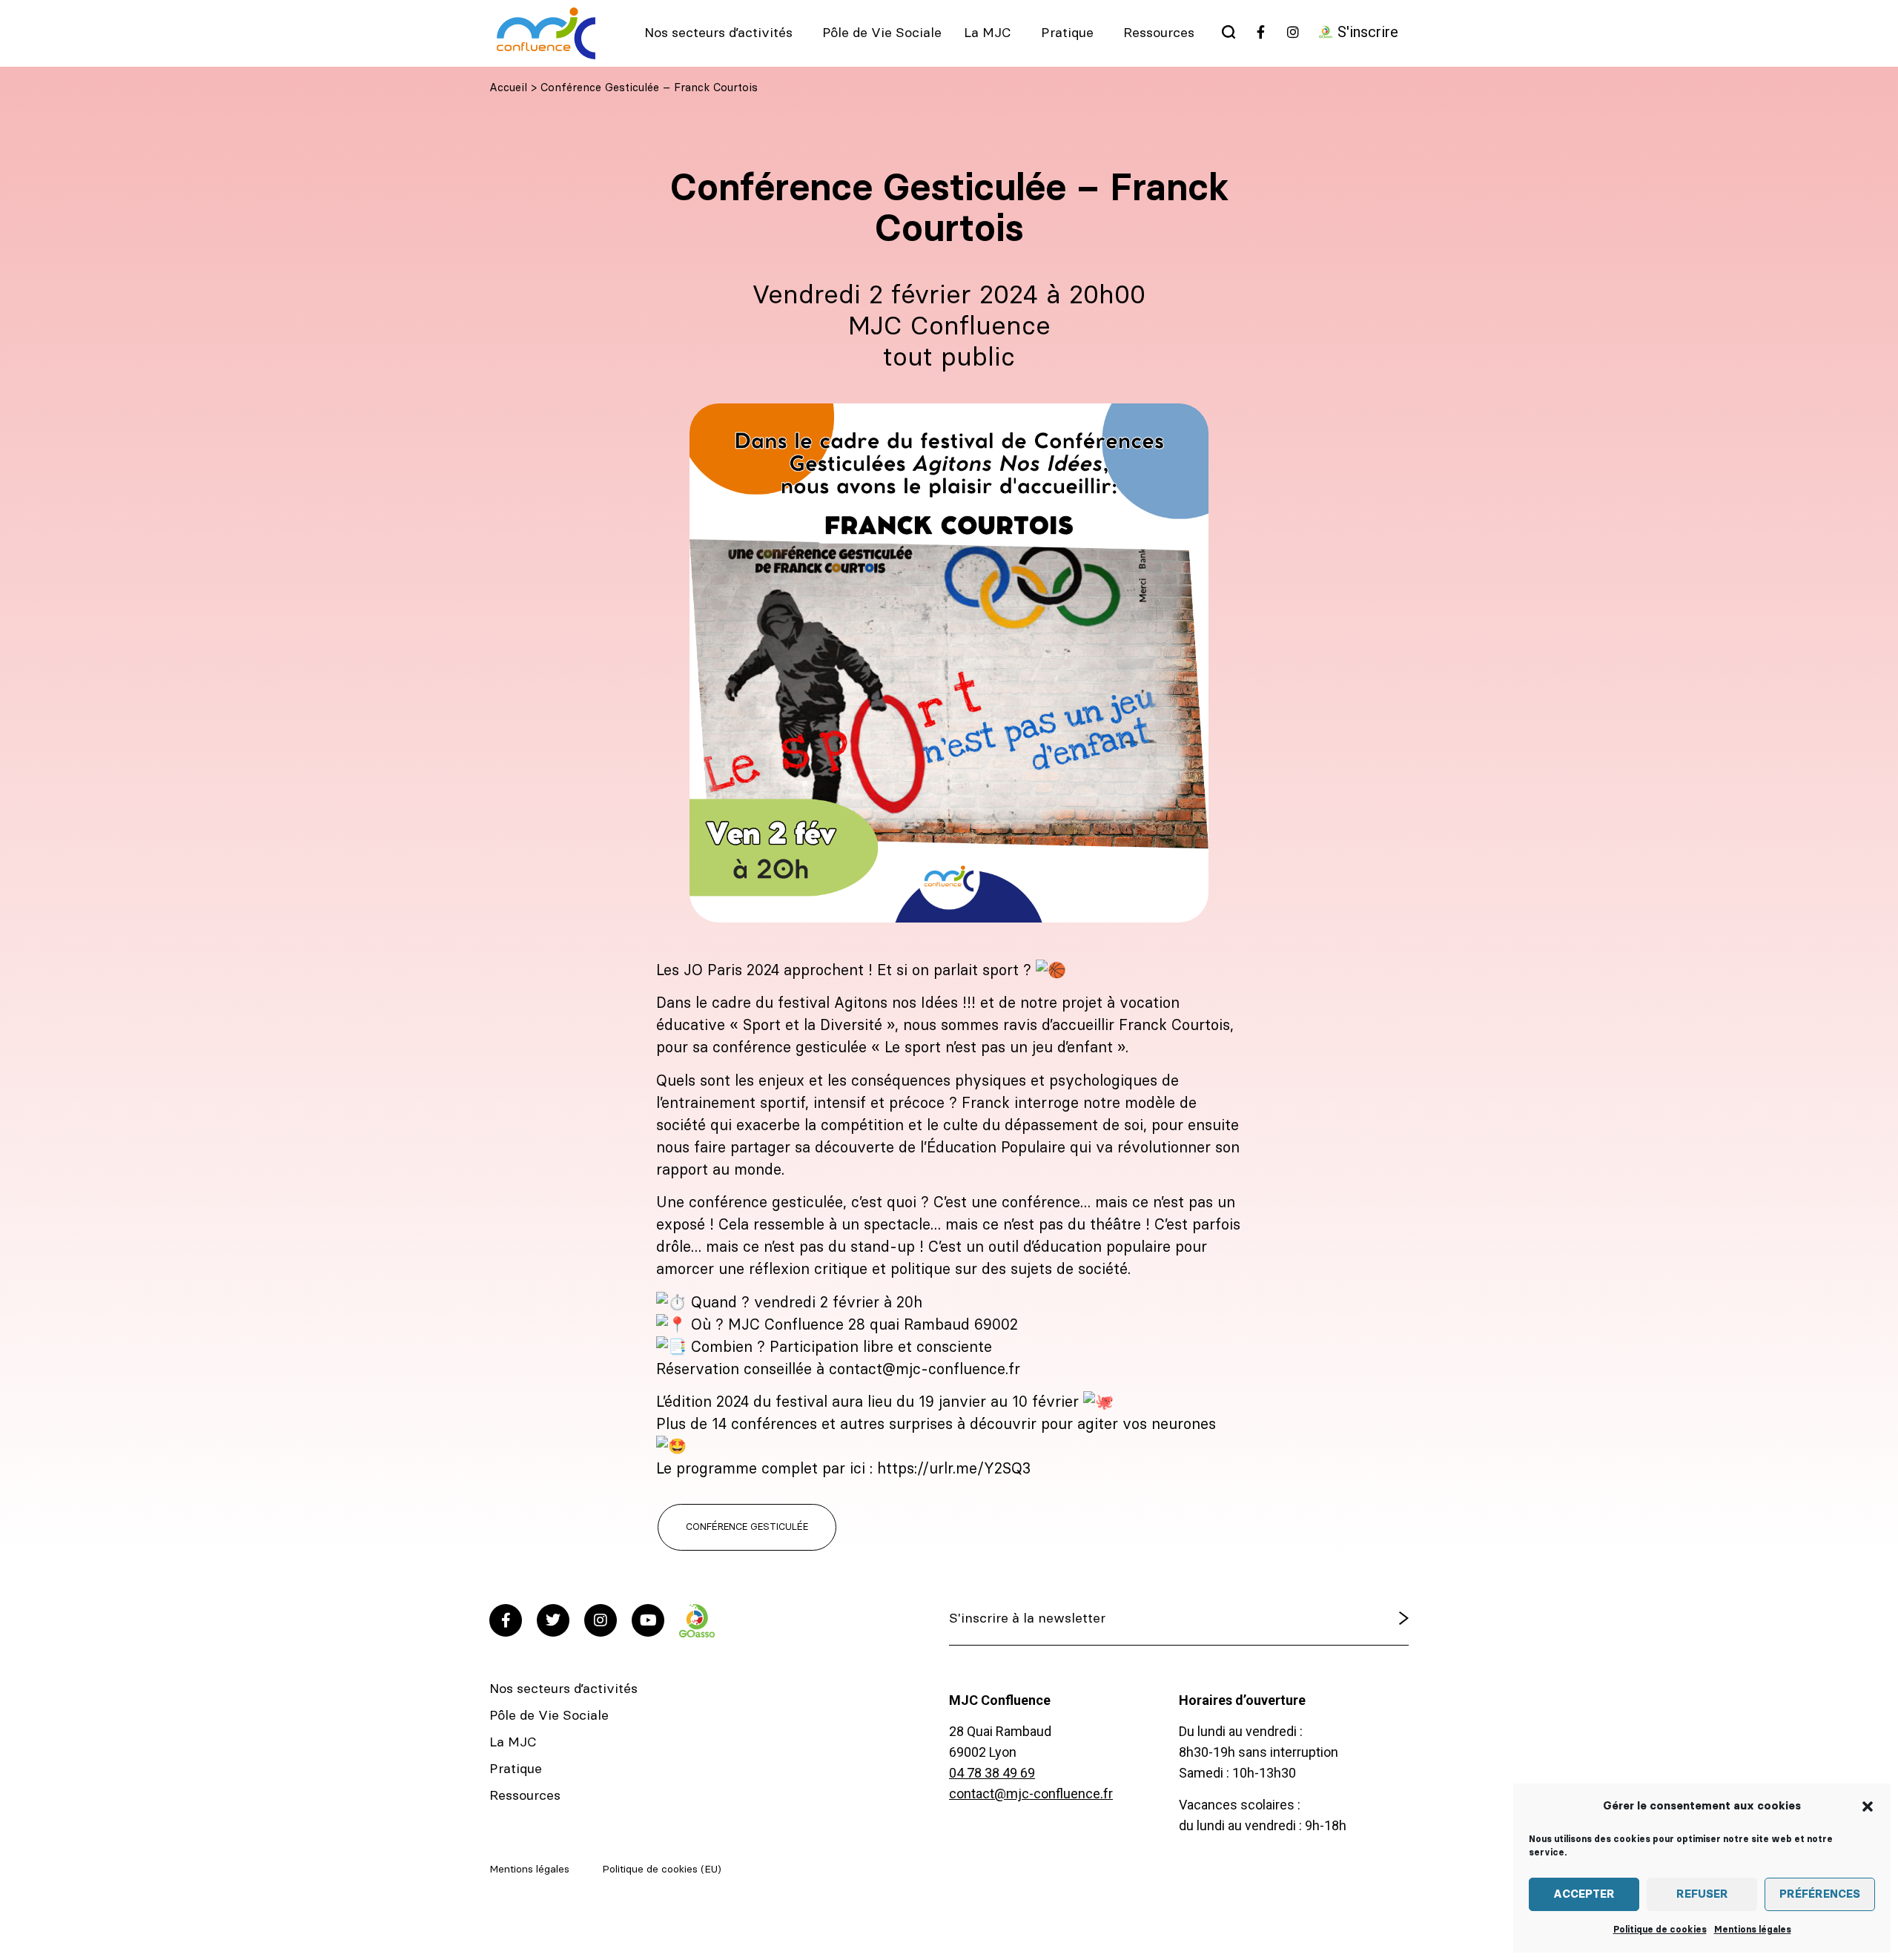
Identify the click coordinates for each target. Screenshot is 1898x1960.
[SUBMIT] (1366, 1619)
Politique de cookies (1660, 1930)
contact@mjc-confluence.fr (1031, 1794)
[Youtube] (648, 1620)
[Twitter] (553, 1620)
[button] (1868, 1806)
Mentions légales (1753, 1930)
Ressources (1159, 33)
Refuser (1702, 1894)
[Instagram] (601, 1620)
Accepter (1584, 1894)
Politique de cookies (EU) (662, 1870)
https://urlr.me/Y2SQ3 (954, 1469)
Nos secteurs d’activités (718, 33)
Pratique (1067, 33)
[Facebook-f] (506, 1620)
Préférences (1820, 1894)
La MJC (988, 33)
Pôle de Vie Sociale (882, 33)
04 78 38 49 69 (992, 1773)
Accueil (508, 88)
